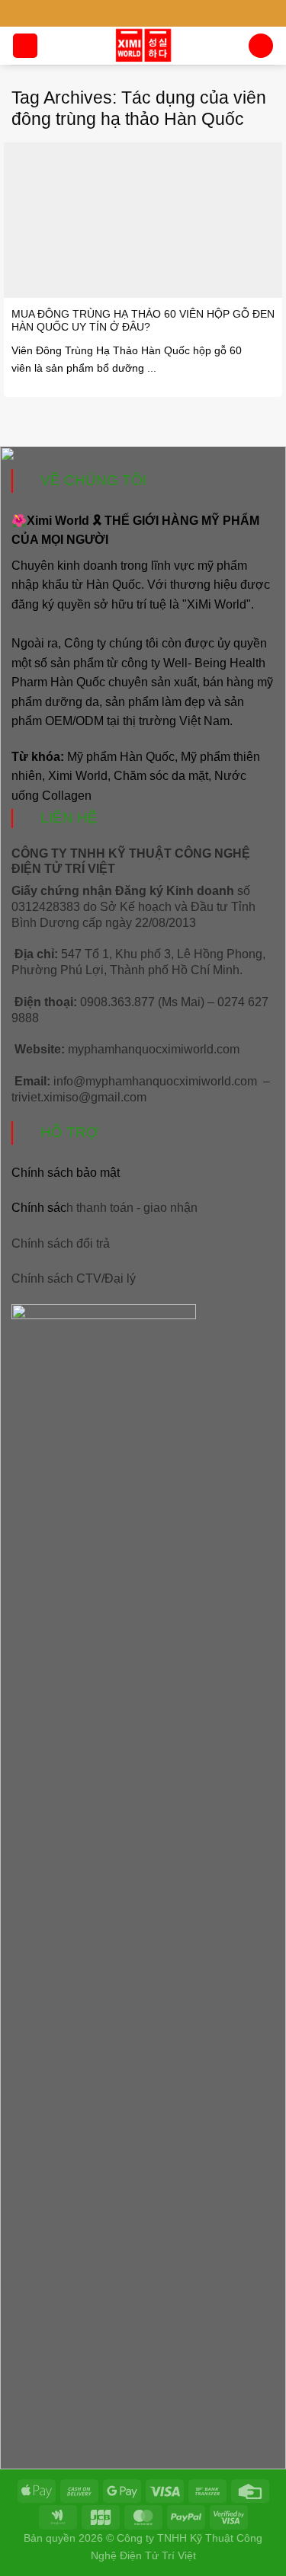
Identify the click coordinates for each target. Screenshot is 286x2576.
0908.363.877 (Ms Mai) (142, 1002)
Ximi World (78, 776)
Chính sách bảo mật (66, 1173)
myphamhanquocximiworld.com (154, 1049)
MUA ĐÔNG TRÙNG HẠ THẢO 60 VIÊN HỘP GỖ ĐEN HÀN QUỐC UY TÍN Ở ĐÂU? (143, 321)
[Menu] (25, 46)
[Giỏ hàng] (261, 46)
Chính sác (104, 1208)
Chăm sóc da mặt (161, 776)
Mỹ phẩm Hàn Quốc (121, 757)
